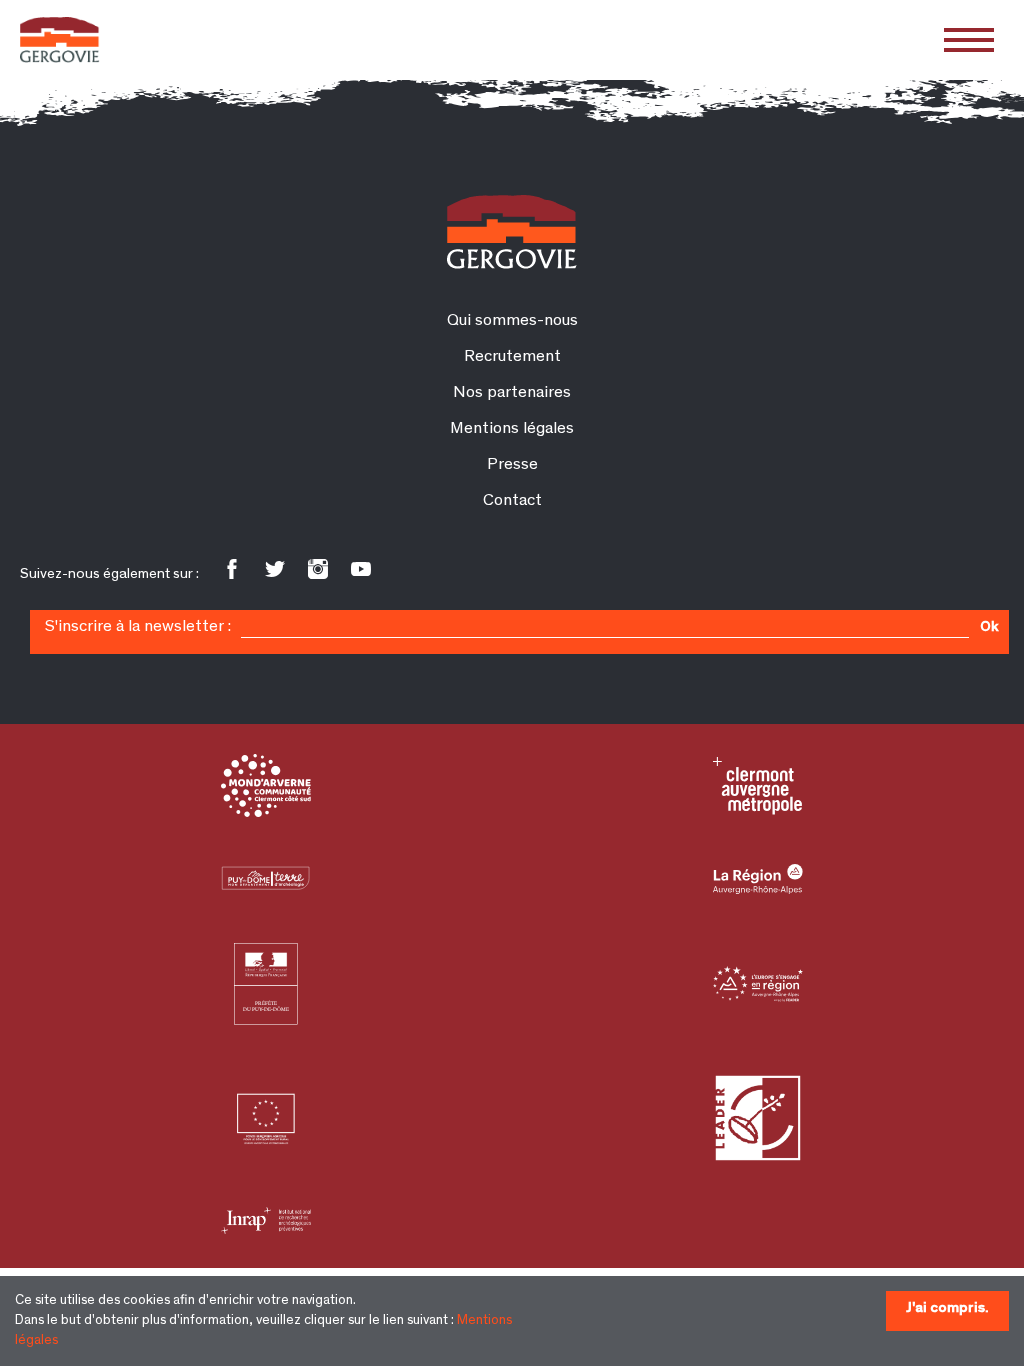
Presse (512, 465)
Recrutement (512, 357)
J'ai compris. (947, 1308)
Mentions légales (512, 429)
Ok (989, 628)
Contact (512, 501)
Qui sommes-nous (512, 321)
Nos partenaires (512, 393)
